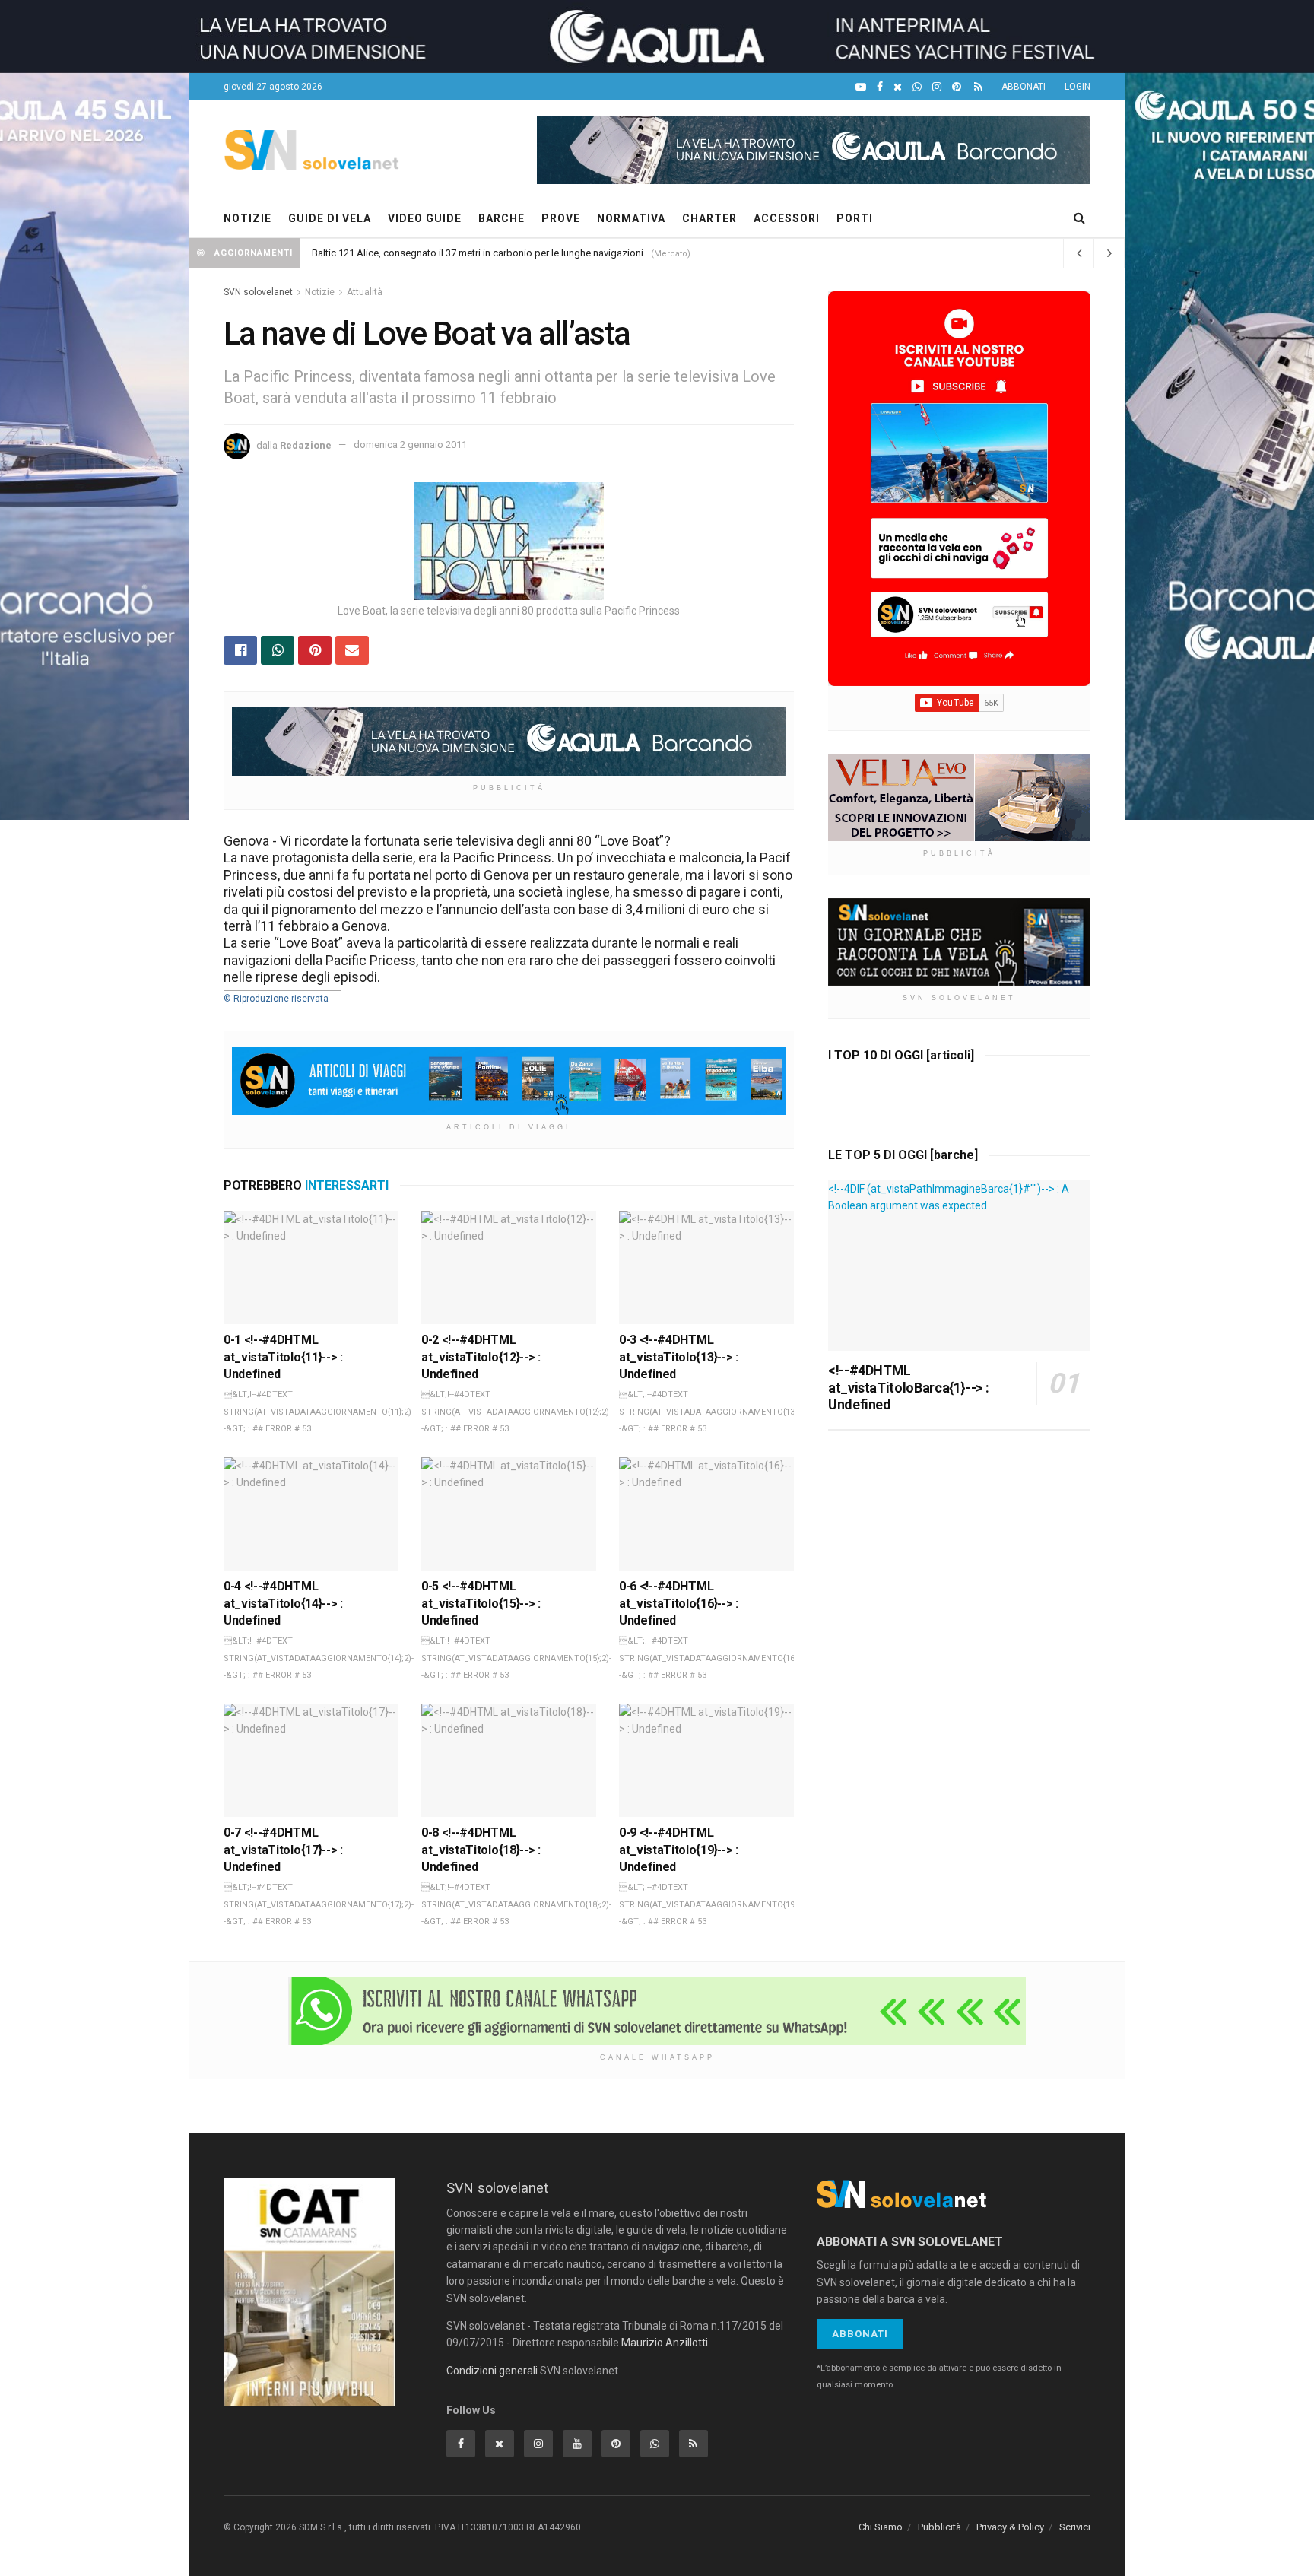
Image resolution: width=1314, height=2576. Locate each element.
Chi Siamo (881, 2527)
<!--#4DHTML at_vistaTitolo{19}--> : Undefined (679, 1850)
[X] (898, 87)
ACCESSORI (787, 218)
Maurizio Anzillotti (665, 2343)
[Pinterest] (957, 87)
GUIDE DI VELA (330, 218)
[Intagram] (937, 87)
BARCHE (501, 218)
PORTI (855, 218)
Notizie (320, 292)
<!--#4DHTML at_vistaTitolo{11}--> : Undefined (283, 1357)
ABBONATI (1024, 87)
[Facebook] (880, 87)
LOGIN (1078, 87)
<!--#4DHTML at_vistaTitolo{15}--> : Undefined (481, 1603)
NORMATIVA (631, 218)
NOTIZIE (248, 218)
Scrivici (1075, 2527)
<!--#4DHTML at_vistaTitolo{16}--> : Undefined (679, 1603)
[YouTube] (861, 87)
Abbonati (860, 2334)
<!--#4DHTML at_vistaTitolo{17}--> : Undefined (283, 1850)
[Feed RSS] (978, 87)
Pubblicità (939, 2527)
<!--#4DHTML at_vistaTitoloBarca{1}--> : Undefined (908, 1387)
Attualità (365, 292)
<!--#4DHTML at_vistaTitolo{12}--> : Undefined (481, 1357)
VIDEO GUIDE (425, 218)
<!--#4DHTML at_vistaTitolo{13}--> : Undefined (679, 1357)
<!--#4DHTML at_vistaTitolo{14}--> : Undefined (283, 1603)
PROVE (561, 218)
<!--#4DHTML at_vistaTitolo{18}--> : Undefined (481, 1850)
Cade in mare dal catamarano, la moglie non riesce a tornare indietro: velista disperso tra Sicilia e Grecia (538, 253)
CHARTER (709, 218)
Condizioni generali (492, 2371)
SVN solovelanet (258, 292)
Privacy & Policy (1010, 2527)
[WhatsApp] (917, 87)
